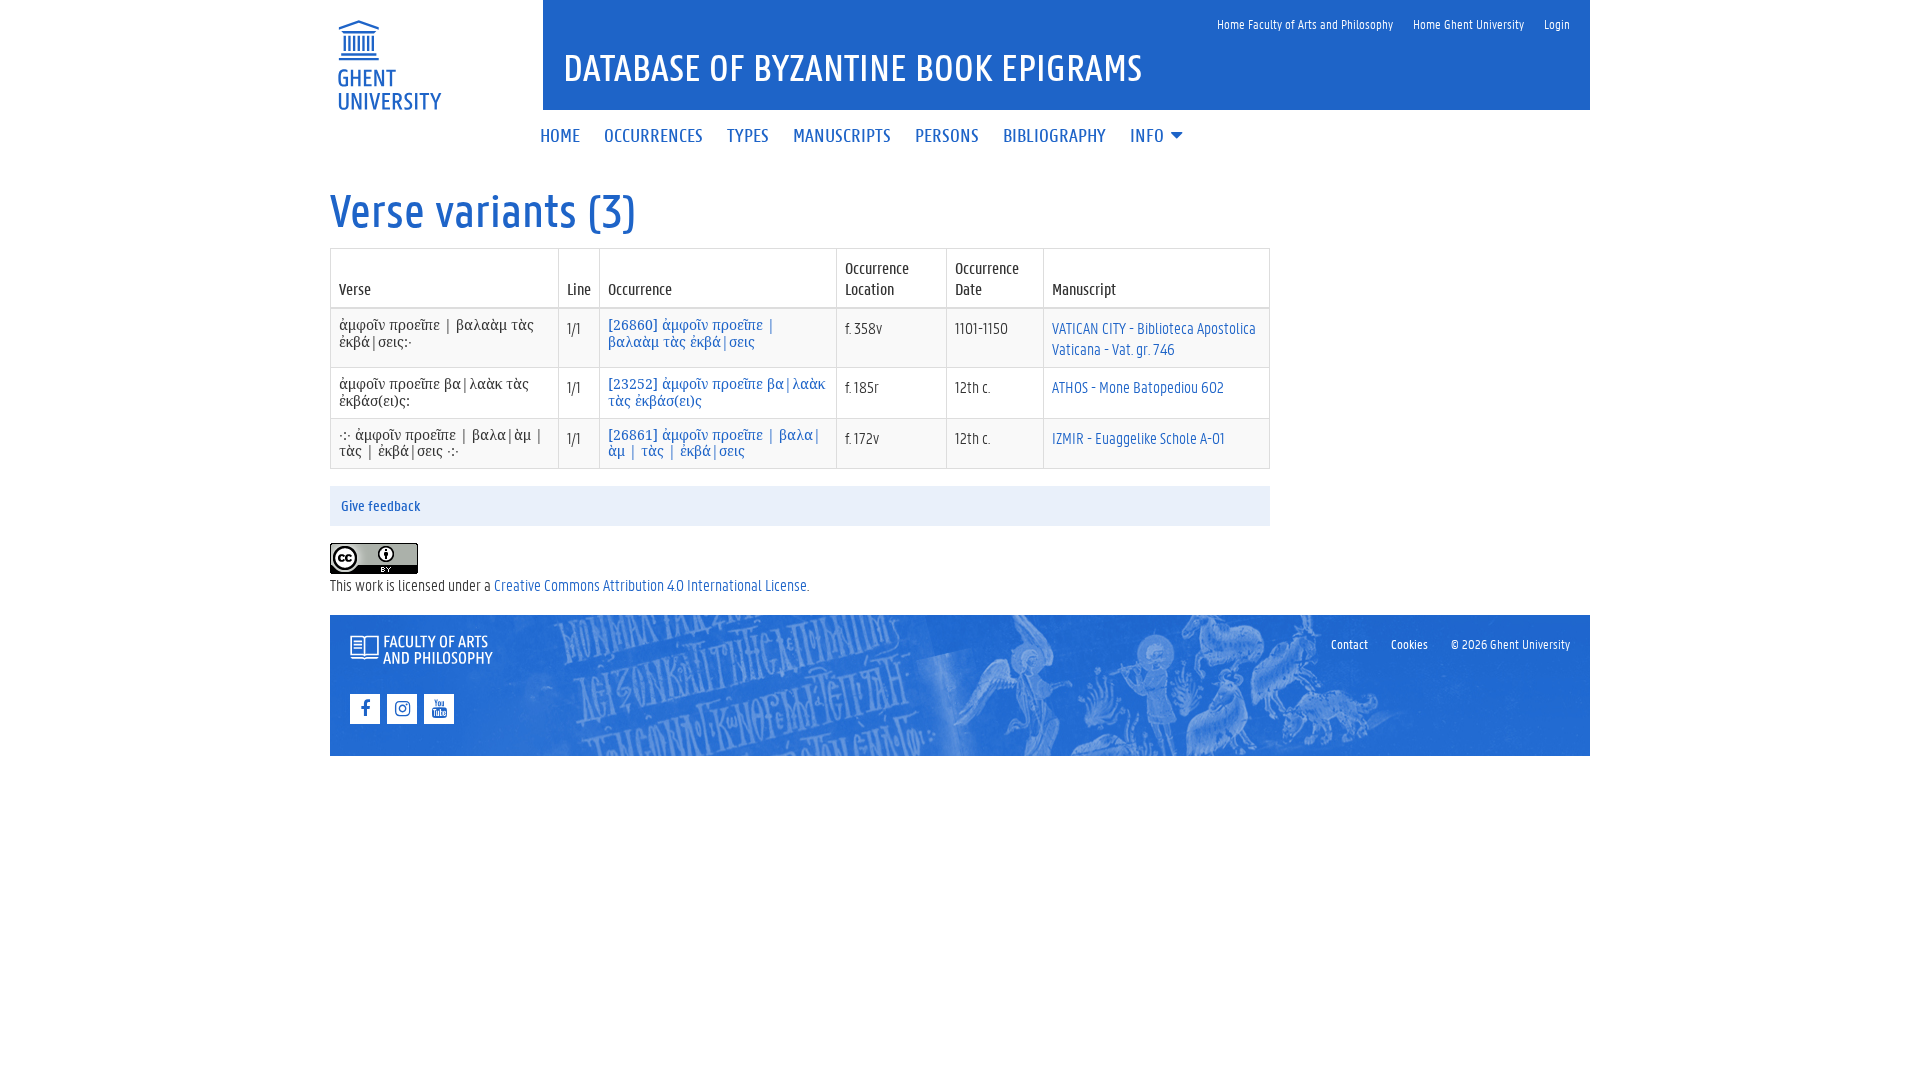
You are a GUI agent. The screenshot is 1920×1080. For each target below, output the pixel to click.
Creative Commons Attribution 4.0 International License (650, 584)
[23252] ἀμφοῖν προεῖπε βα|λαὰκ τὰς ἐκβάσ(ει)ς (716, 392)
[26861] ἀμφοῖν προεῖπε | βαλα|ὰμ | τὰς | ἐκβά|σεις (714, 443)
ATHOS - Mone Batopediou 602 (1138, 386)
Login (1557, 23)
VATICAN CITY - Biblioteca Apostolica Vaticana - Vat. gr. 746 (1154, 338)
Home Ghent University (1468, 23)
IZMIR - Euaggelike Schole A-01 (1138, 437)
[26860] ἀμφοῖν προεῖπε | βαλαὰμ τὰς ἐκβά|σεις (691, 333)
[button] (1158, 136)
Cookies (1409, 643)
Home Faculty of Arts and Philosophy (1305, 23)
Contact (1349, 643)
